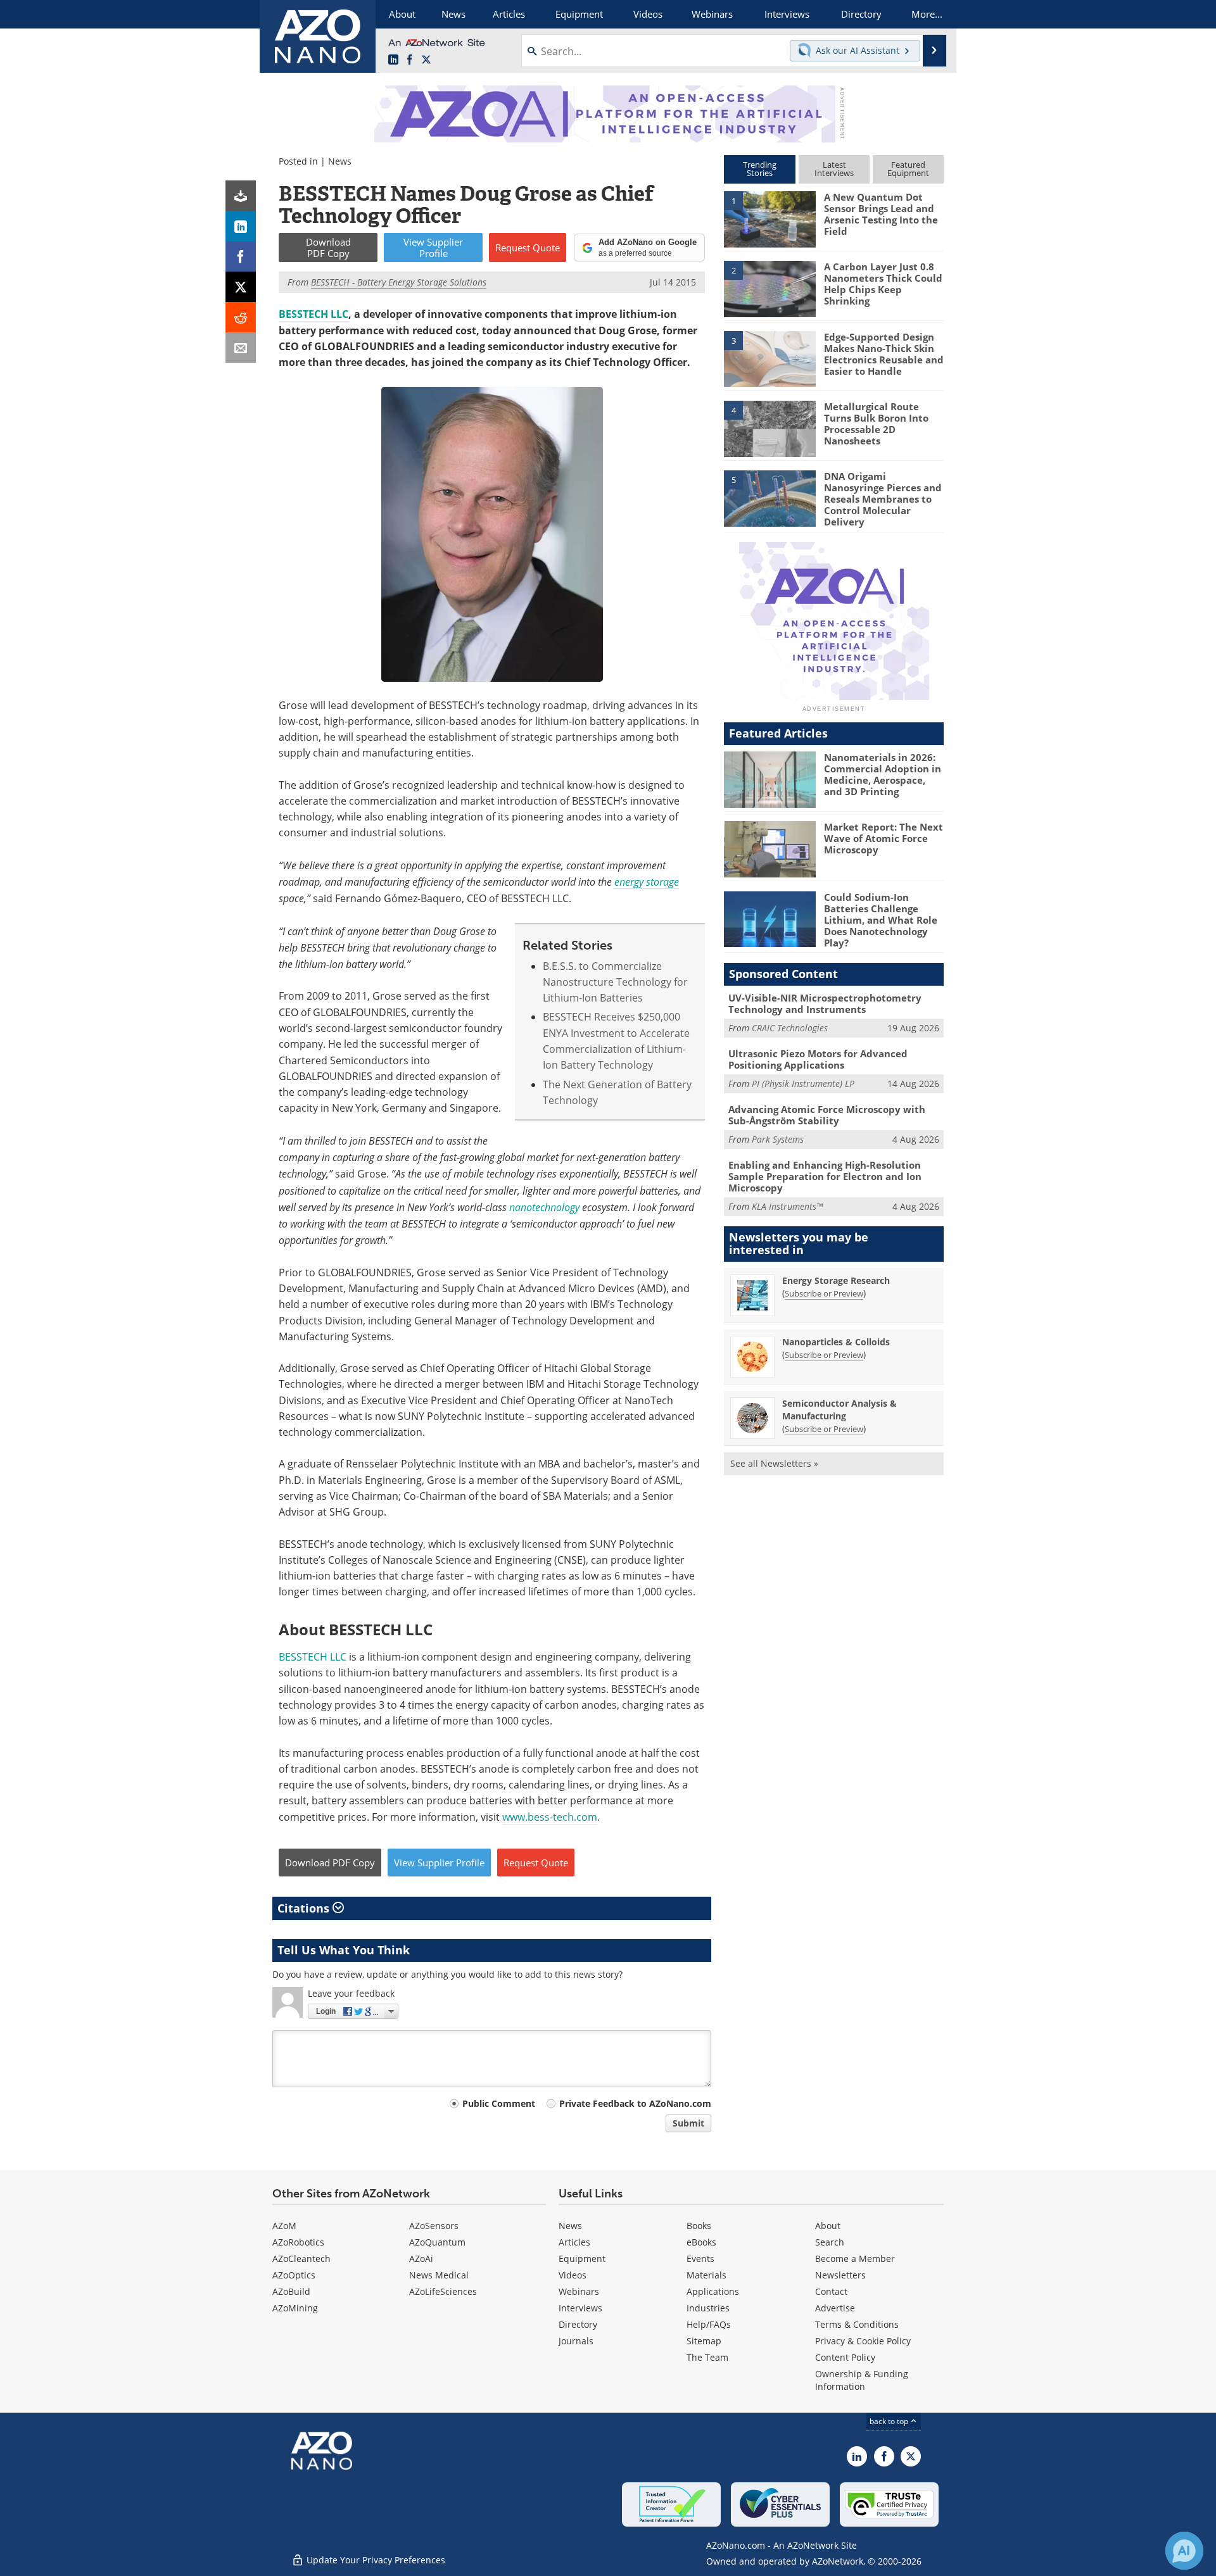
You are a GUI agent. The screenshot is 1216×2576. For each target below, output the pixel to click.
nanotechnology (544, 1207)
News (340, 161)
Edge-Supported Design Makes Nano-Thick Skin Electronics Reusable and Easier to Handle (884, 354)
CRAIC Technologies (790, 1028)
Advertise (835, 2308)
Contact (831, 2291)
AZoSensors (434, 2226)
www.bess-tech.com (550, 1817)
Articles (574, 2242)
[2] (769, 288)
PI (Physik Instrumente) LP (803, 1084)
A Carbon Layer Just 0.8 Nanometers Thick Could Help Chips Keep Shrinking (883, 284)
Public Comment (499, 2103)
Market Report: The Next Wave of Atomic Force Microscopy (883, 838)
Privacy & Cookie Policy (863, 2341)
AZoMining (295, 2308)
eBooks (701, 2242)
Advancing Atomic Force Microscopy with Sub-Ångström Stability (827, 1115)
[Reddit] (241, 317)
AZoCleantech (301, 2259)
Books (699, 2226)
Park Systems (778, 1139)
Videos (573, 2275)
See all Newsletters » (774, 1463)
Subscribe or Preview (824, 1293)
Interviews (580, 2308)
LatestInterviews (834, 169)
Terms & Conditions (857, 2324)
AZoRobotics (298, 2242)
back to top (890, 2421)
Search (830, 2242)
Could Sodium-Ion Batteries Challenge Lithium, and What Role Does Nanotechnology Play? (881, 920)
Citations (305, 1908)
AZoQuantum (437, 2242)
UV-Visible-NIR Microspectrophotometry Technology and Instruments (825, 1003)
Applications (713, 2291)
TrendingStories (760, 169)
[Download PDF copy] (241, 196)
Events (700, 2259)
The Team (707, 2357)
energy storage (647, 882)
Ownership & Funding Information (862, 2380)
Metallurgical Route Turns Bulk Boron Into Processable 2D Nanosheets (876, 424)
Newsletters (840, 2275)
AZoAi (421, 2259)
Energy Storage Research (836, 1280)
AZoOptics (294, 2275)
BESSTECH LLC (313, 314)
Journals (576, 2341)
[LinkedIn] (241, 226)
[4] (769, 428)
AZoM (284, 2226)
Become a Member (855, 2259)
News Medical (439, 2275)
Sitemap (704, 2341)
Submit (688, 2123)
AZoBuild (291, 2291)
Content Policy (845, 2357)
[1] (769, 218)
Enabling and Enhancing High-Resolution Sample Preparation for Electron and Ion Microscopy (825, 1176)
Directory (578, 2324)
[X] (241, 287)
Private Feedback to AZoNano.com (635, 2103)
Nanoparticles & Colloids (836, 1342)
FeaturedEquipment (908, 169)
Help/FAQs (709, 2324)
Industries (708, 2308)
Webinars (579, 2291)
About (828, 2226)
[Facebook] (241, 256)
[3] (769, 358)
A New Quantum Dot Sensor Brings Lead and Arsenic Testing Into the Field (881, 214)
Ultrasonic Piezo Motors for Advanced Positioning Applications (818, 1059)
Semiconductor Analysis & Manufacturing (839, 1410)
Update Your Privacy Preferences (375, 2560)
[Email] (241, 348)
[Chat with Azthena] (1184, 2551)
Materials (706, 2275)
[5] (769, 498)
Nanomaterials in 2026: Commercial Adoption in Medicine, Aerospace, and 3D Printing (883, 774)
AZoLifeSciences (443, 2291)
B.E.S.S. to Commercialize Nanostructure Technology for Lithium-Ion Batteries (615, 982)
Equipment (582, 2259)
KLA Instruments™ (787, 1206)
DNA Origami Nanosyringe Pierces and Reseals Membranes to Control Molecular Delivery (883, 499)
